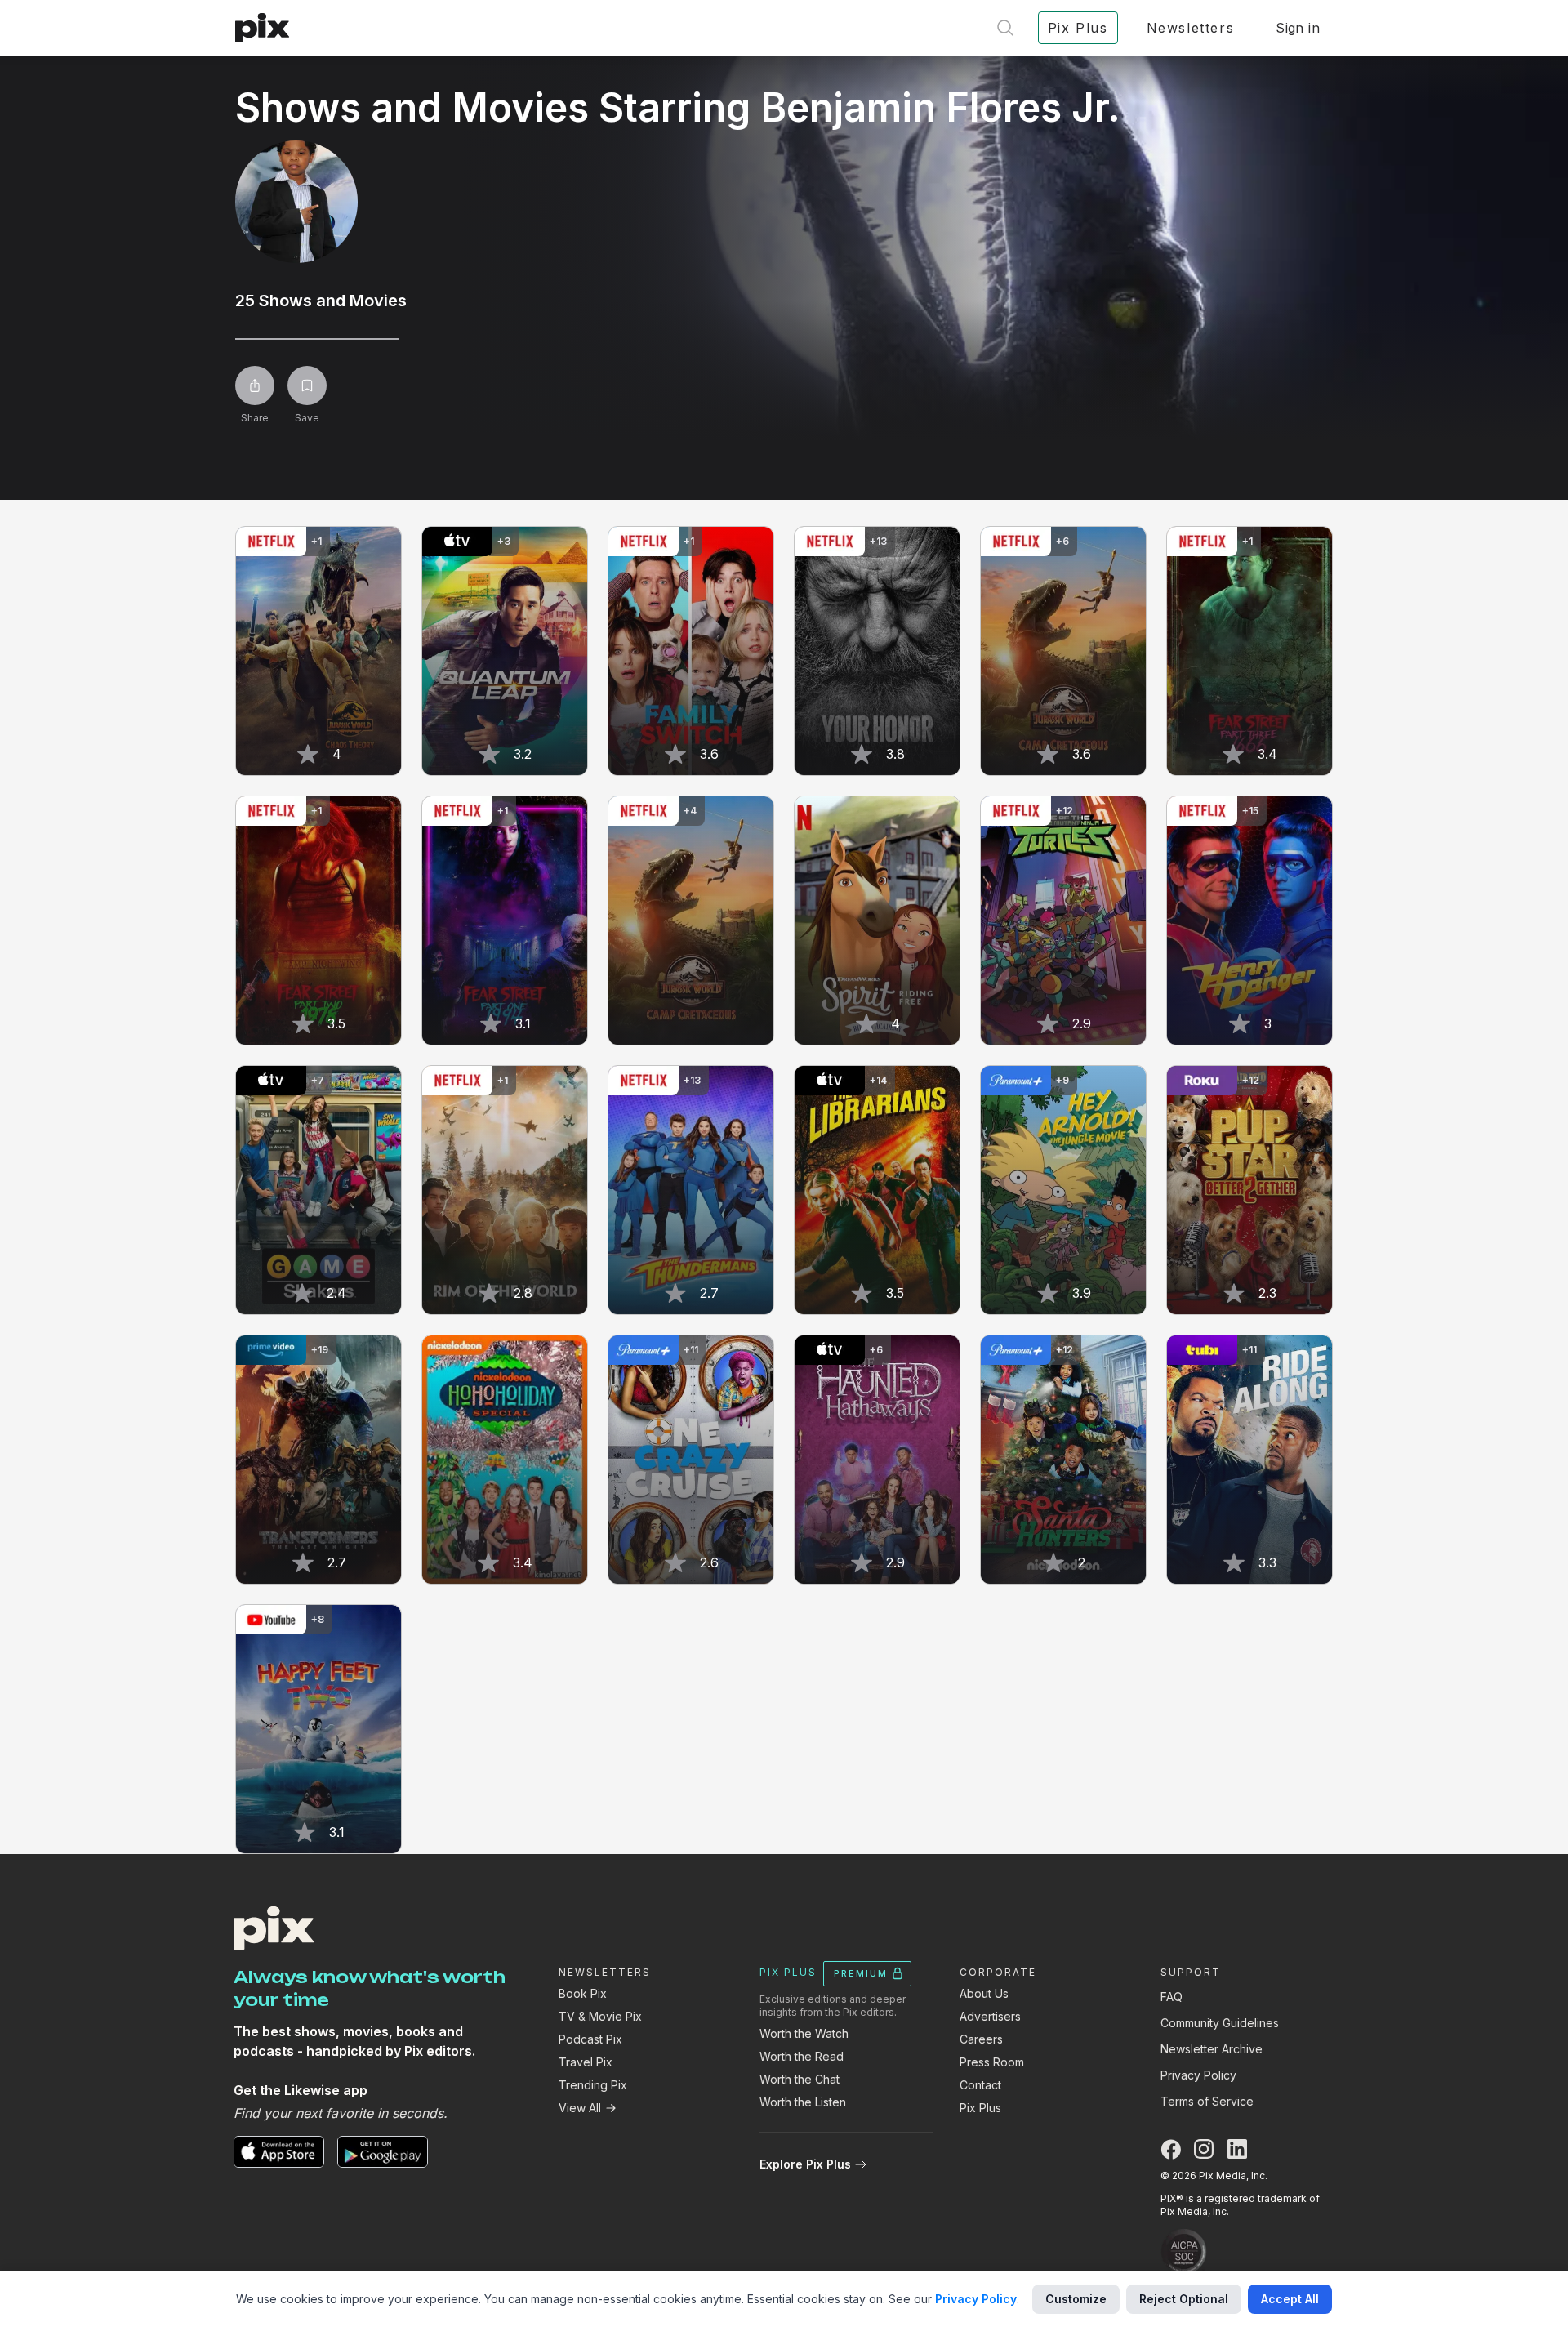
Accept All (1290, 2299)
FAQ (1172, 1997)
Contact (980, 2085)
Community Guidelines (1220, 2023)
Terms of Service (1207, 2101)
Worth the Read (802, 2056)
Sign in (1298, 28)
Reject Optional (1184, 2299)
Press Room (992, 2062)
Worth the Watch (804, 2033)
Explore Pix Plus (805, 2164)
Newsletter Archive (1212, 2049)
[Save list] (307, 386)
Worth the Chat (800, 2079)
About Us (984, 1993)
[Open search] (1005, 28)
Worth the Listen (803, 2102)
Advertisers (990, 2016)
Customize (1076, 2299)
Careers (981, 2039)
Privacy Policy (1198, 2075)
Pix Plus (980, 2108)
